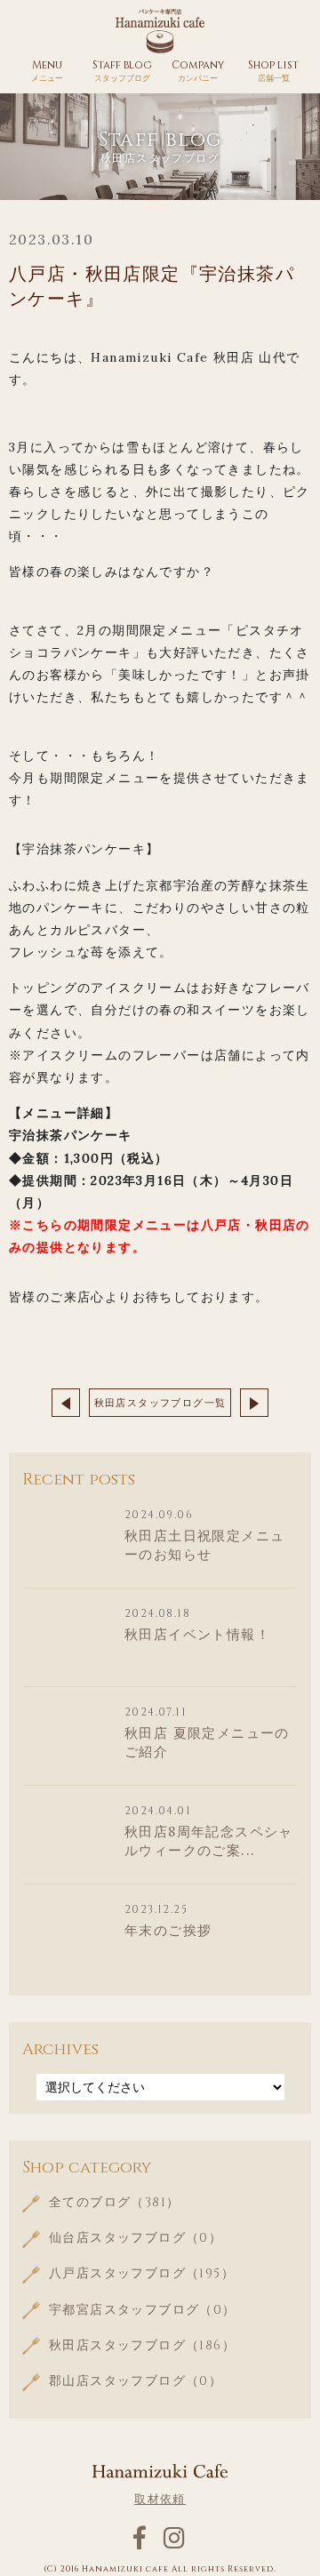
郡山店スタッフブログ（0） (136, 2381)
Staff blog (122, 70)
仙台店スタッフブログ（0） (136, 2238)
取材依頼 (160, 2500)
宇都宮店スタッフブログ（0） (143, 2310)
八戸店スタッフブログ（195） (142, 2273)
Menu (47, 70)
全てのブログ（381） (114, 2202)
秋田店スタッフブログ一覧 (160, 1403)
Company (198, 70)
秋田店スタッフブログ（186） (142, 2345)
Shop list (273, 70)
